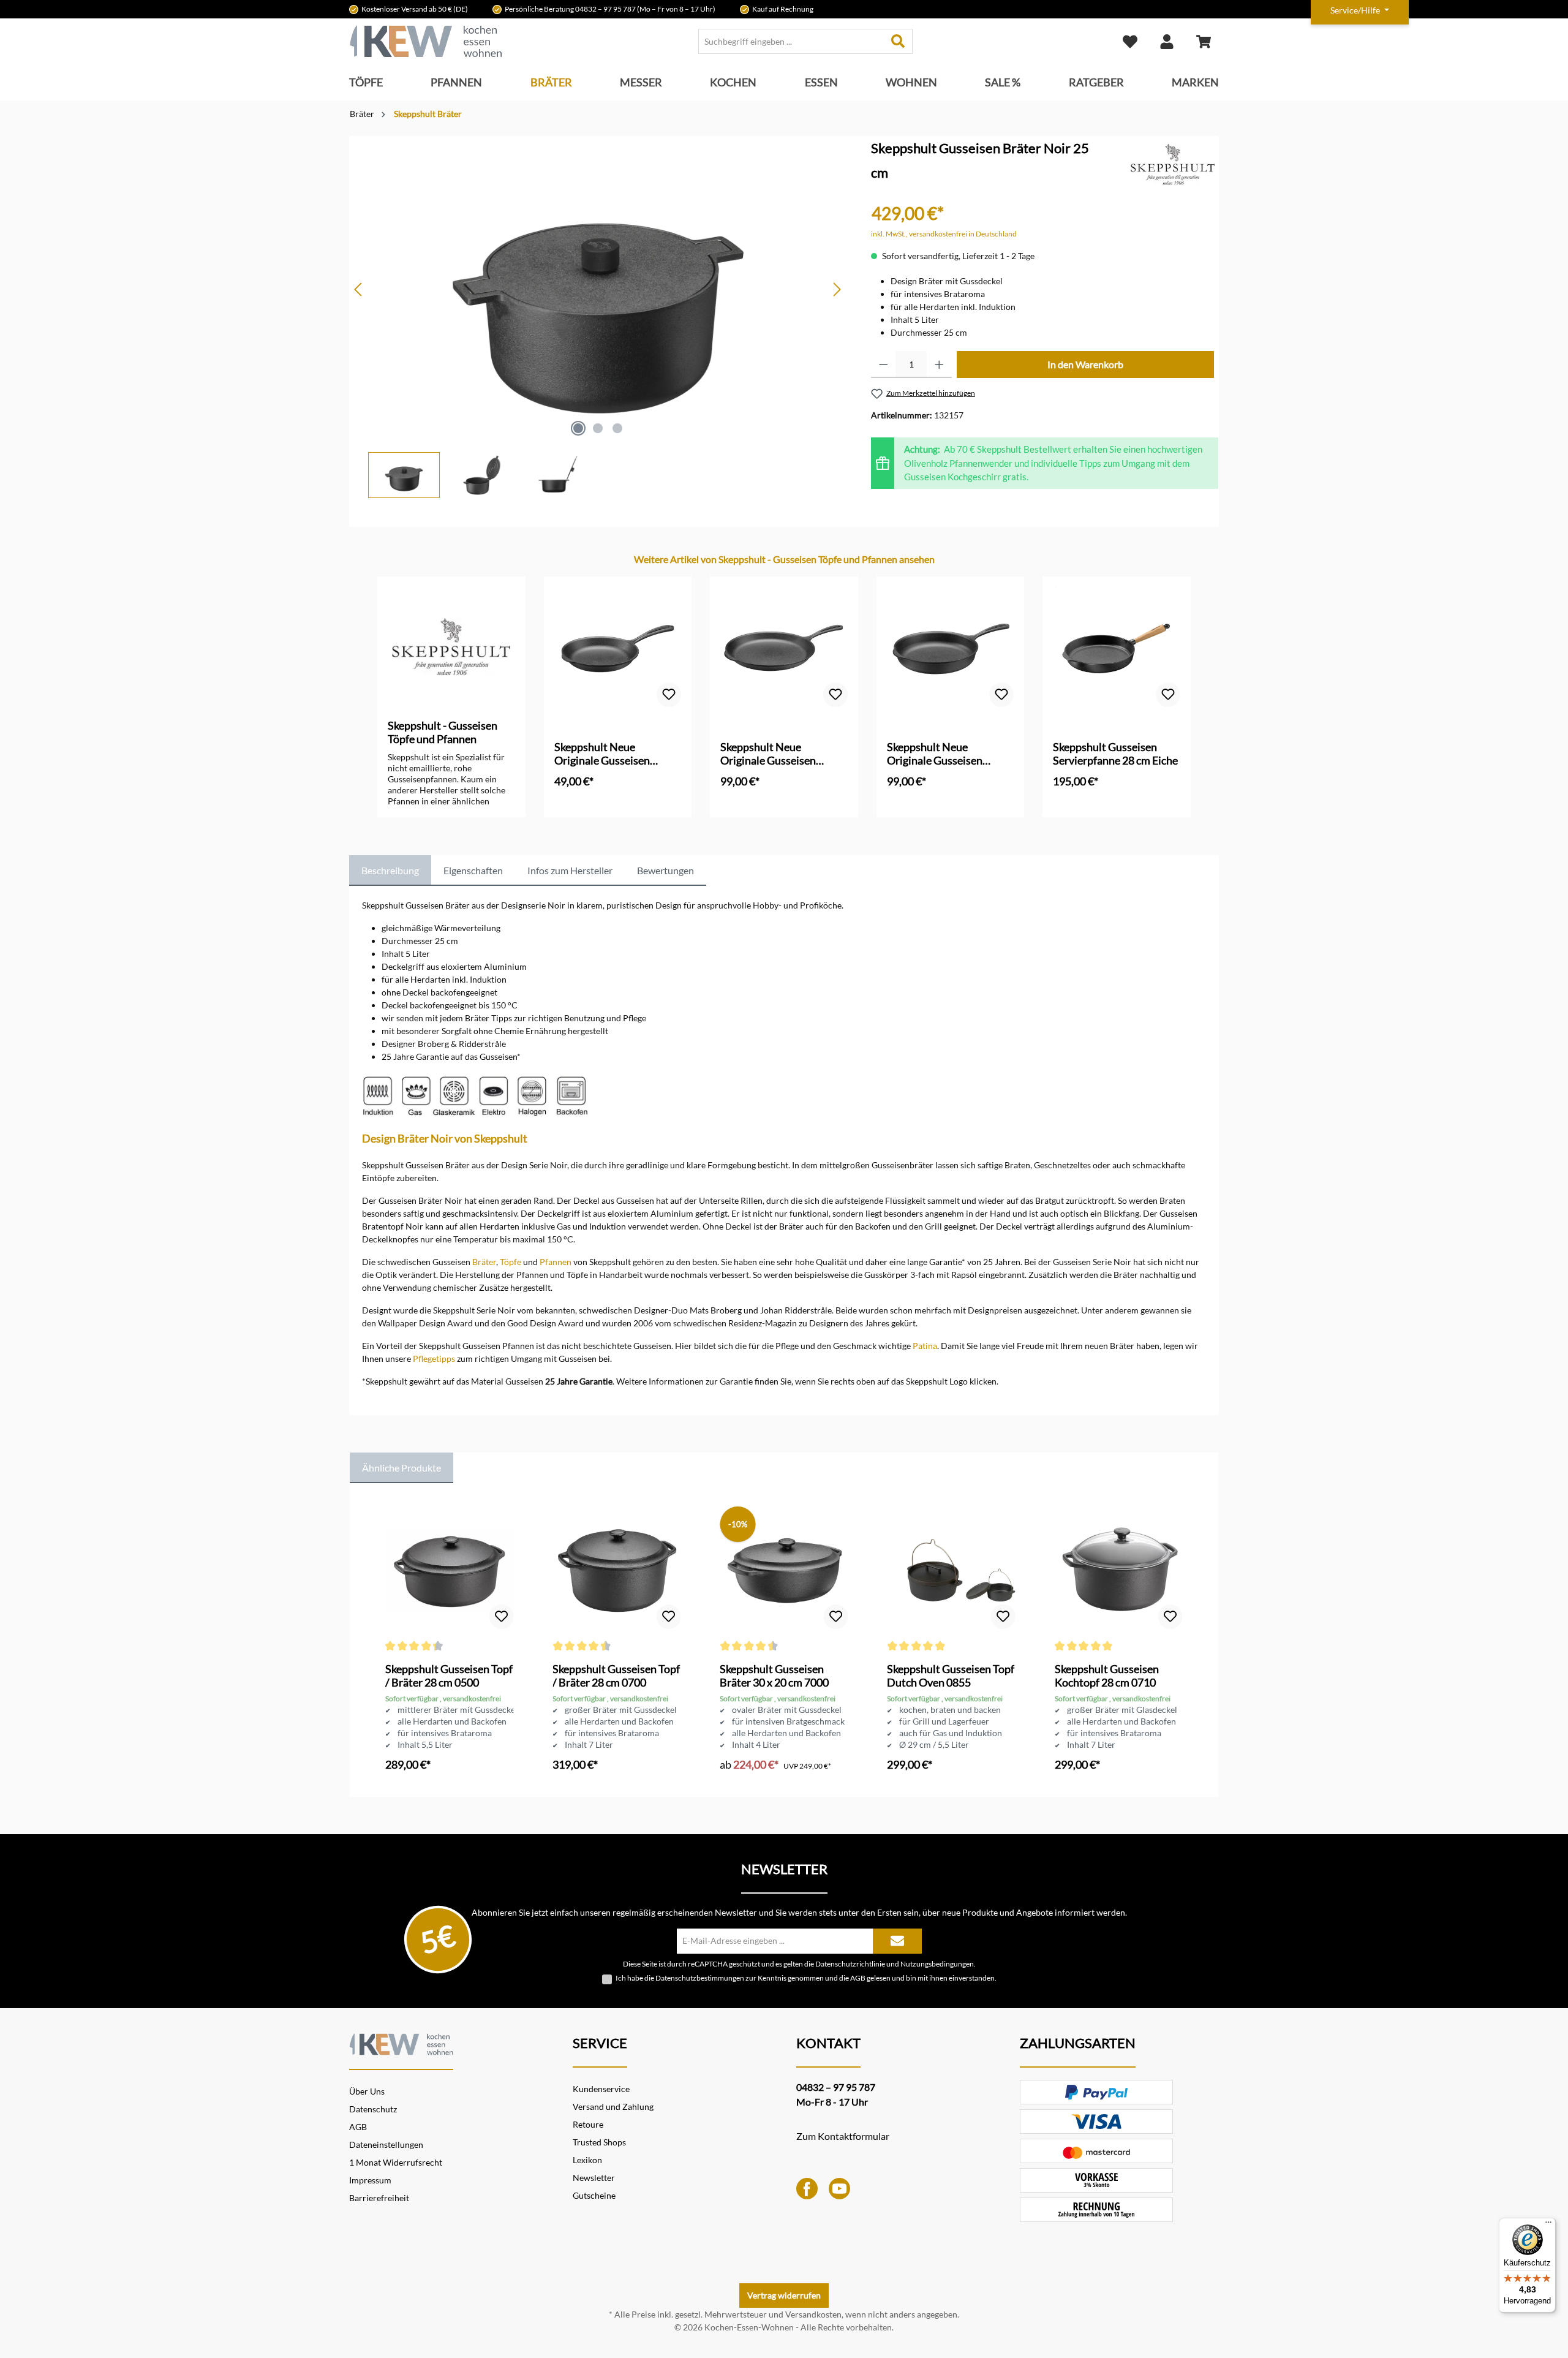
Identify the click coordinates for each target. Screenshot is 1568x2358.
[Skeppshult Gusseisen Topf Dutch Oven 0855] (951, 1570)
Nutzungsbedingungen (937, 1963)
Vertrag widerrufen (784, 2295)
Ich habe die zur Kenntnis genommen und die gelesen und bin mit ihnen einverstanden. (806, 1978)
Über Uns (367, 2091)
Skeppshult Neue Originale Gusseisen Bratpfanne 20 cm (602, 754)
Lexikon (587, 2160)
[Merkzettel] (1130, 41)
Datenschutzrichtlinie (850, 1963)
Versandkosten (813, 2314)
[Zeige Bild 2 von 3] (598, 428)
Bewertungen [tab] (665, 870)
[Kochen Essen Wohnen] (401, 2043)
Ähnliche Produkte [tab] (401, 1468)
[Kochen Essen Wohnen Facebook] (807, 2187)
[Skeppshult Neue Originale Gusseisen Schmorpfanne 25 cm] (951, 648)
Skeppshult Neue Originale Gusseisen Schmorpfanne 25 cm (937, 754)
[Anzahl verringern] (884, 365)
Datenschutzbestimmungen (700, 1978)
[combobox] (791, 41)
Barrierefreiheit (379, 2198)
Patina (925, 1346)
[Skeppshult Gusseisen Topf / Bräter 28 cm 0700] (616, 1570)
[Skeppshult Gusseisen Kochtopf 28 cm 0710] (1119, 1570)
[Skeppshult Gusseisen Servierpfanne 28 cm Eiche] (1117, 648)
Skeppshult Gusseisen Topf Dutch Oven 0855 (951, 1676)
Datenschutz (373, 2109)
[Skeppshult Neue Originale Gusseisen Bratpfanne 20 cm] (618, 648)
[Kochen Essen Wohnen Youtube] (839, 2187)
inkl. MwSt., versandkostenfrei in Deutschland (944, 234)
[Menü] (1548, 2225)
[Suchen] (898, 41)
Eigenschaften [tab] (473, 870)
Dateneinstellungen (386, 2144)
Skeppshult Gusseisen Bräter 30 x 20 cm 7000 (774, 1676)
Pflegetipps (434, 1358)
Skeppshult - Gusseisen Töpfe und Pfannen (443, 732)
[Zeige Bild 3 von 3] (617, 428)
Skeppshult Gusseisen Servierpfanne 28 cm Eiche (1115, 754)
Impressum (370, 2180)
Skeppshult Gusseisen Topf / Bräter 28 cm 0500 (449, 1676)
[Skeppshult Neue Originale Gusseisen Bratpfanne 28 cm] (784, 648)
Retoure (588, 2124)
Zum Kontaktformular (843, 2136)
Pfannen (556, 1262)
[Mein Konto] (1167, 41)
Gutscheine (594, 2195)
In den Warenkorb (1085, 364)
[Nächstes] (837, 289)
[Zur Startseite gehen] (426, 41)
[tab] (390, 871)
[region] (598, 317)
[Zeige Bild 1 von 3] (578, 428)
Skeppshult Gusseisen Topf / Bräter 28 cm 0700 (616, 1676)
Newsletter (594, 2178)
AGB (858, 1978)
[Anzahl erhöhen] (939, 365)
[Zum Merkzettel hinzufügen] (669, 695)
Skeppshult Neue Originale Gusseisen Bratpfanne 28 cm (768, 754)
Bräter (484, 1262)
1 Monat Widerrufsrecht (396, 2162)
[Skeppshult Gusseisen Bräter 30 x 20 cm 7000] (784, 1570)
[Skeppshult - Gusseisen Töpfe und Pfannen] (1173, 164)
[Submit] (897, 1941)
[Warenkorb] (1204, 41)
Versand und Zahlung (613, 2107)
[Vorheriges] (359, 289)
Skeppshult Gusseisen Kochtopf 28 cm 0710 (1107, 1676)
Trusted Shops (599, 2142)
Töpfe (511, 1262)
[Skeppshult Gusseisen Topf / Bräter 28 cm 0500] (449, 1570)
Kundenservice (601, 2089)
